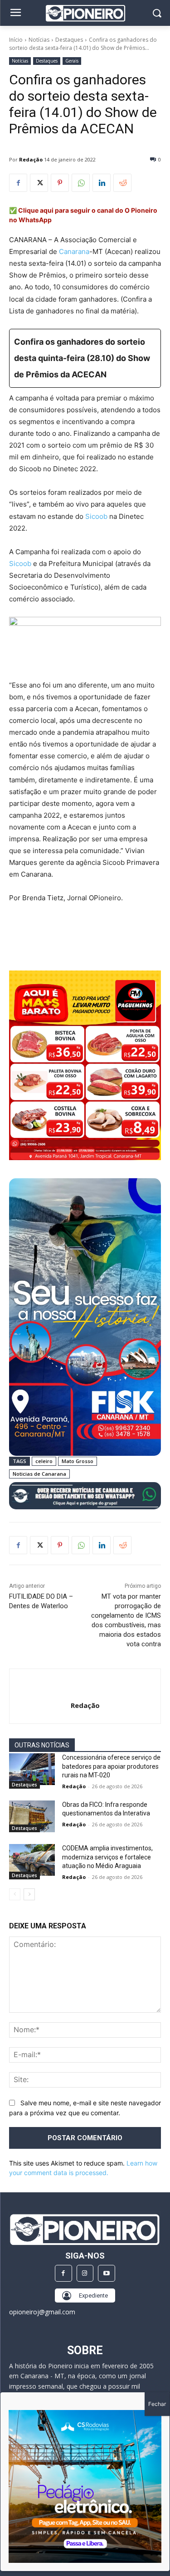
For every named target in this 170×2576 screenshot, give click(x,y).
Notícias (39, 40)
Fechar (157, 2404)
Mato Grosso (78, 1461)
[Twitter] (39, 183)
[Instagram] (85, 2274)
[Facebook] (18, 183)
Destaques (69, 40)
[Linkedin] (102, 183)
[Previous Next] (85, 2486)
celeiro (44, 1461)
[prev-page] (15, 1894)
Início (16, 40)
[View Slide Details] (85, 1496)
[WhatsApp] (81, 183)
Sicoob (96, 516)
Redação (31, 159)
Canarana (74, 251)
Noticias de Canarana (39, 1474)
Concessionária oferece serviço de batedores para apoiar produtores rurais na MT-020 (111, 1766)
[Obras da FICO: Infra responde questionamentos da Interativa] (32, 1816)
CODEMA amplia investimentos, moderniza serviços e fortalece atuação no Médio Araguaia (107, 1857)
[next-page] (29, 1894)
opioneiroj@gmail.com (42, 2312)
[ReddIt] (122, 183)
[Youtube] (107, 2274)
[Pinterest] (60, 183)
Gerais (72, 61)
